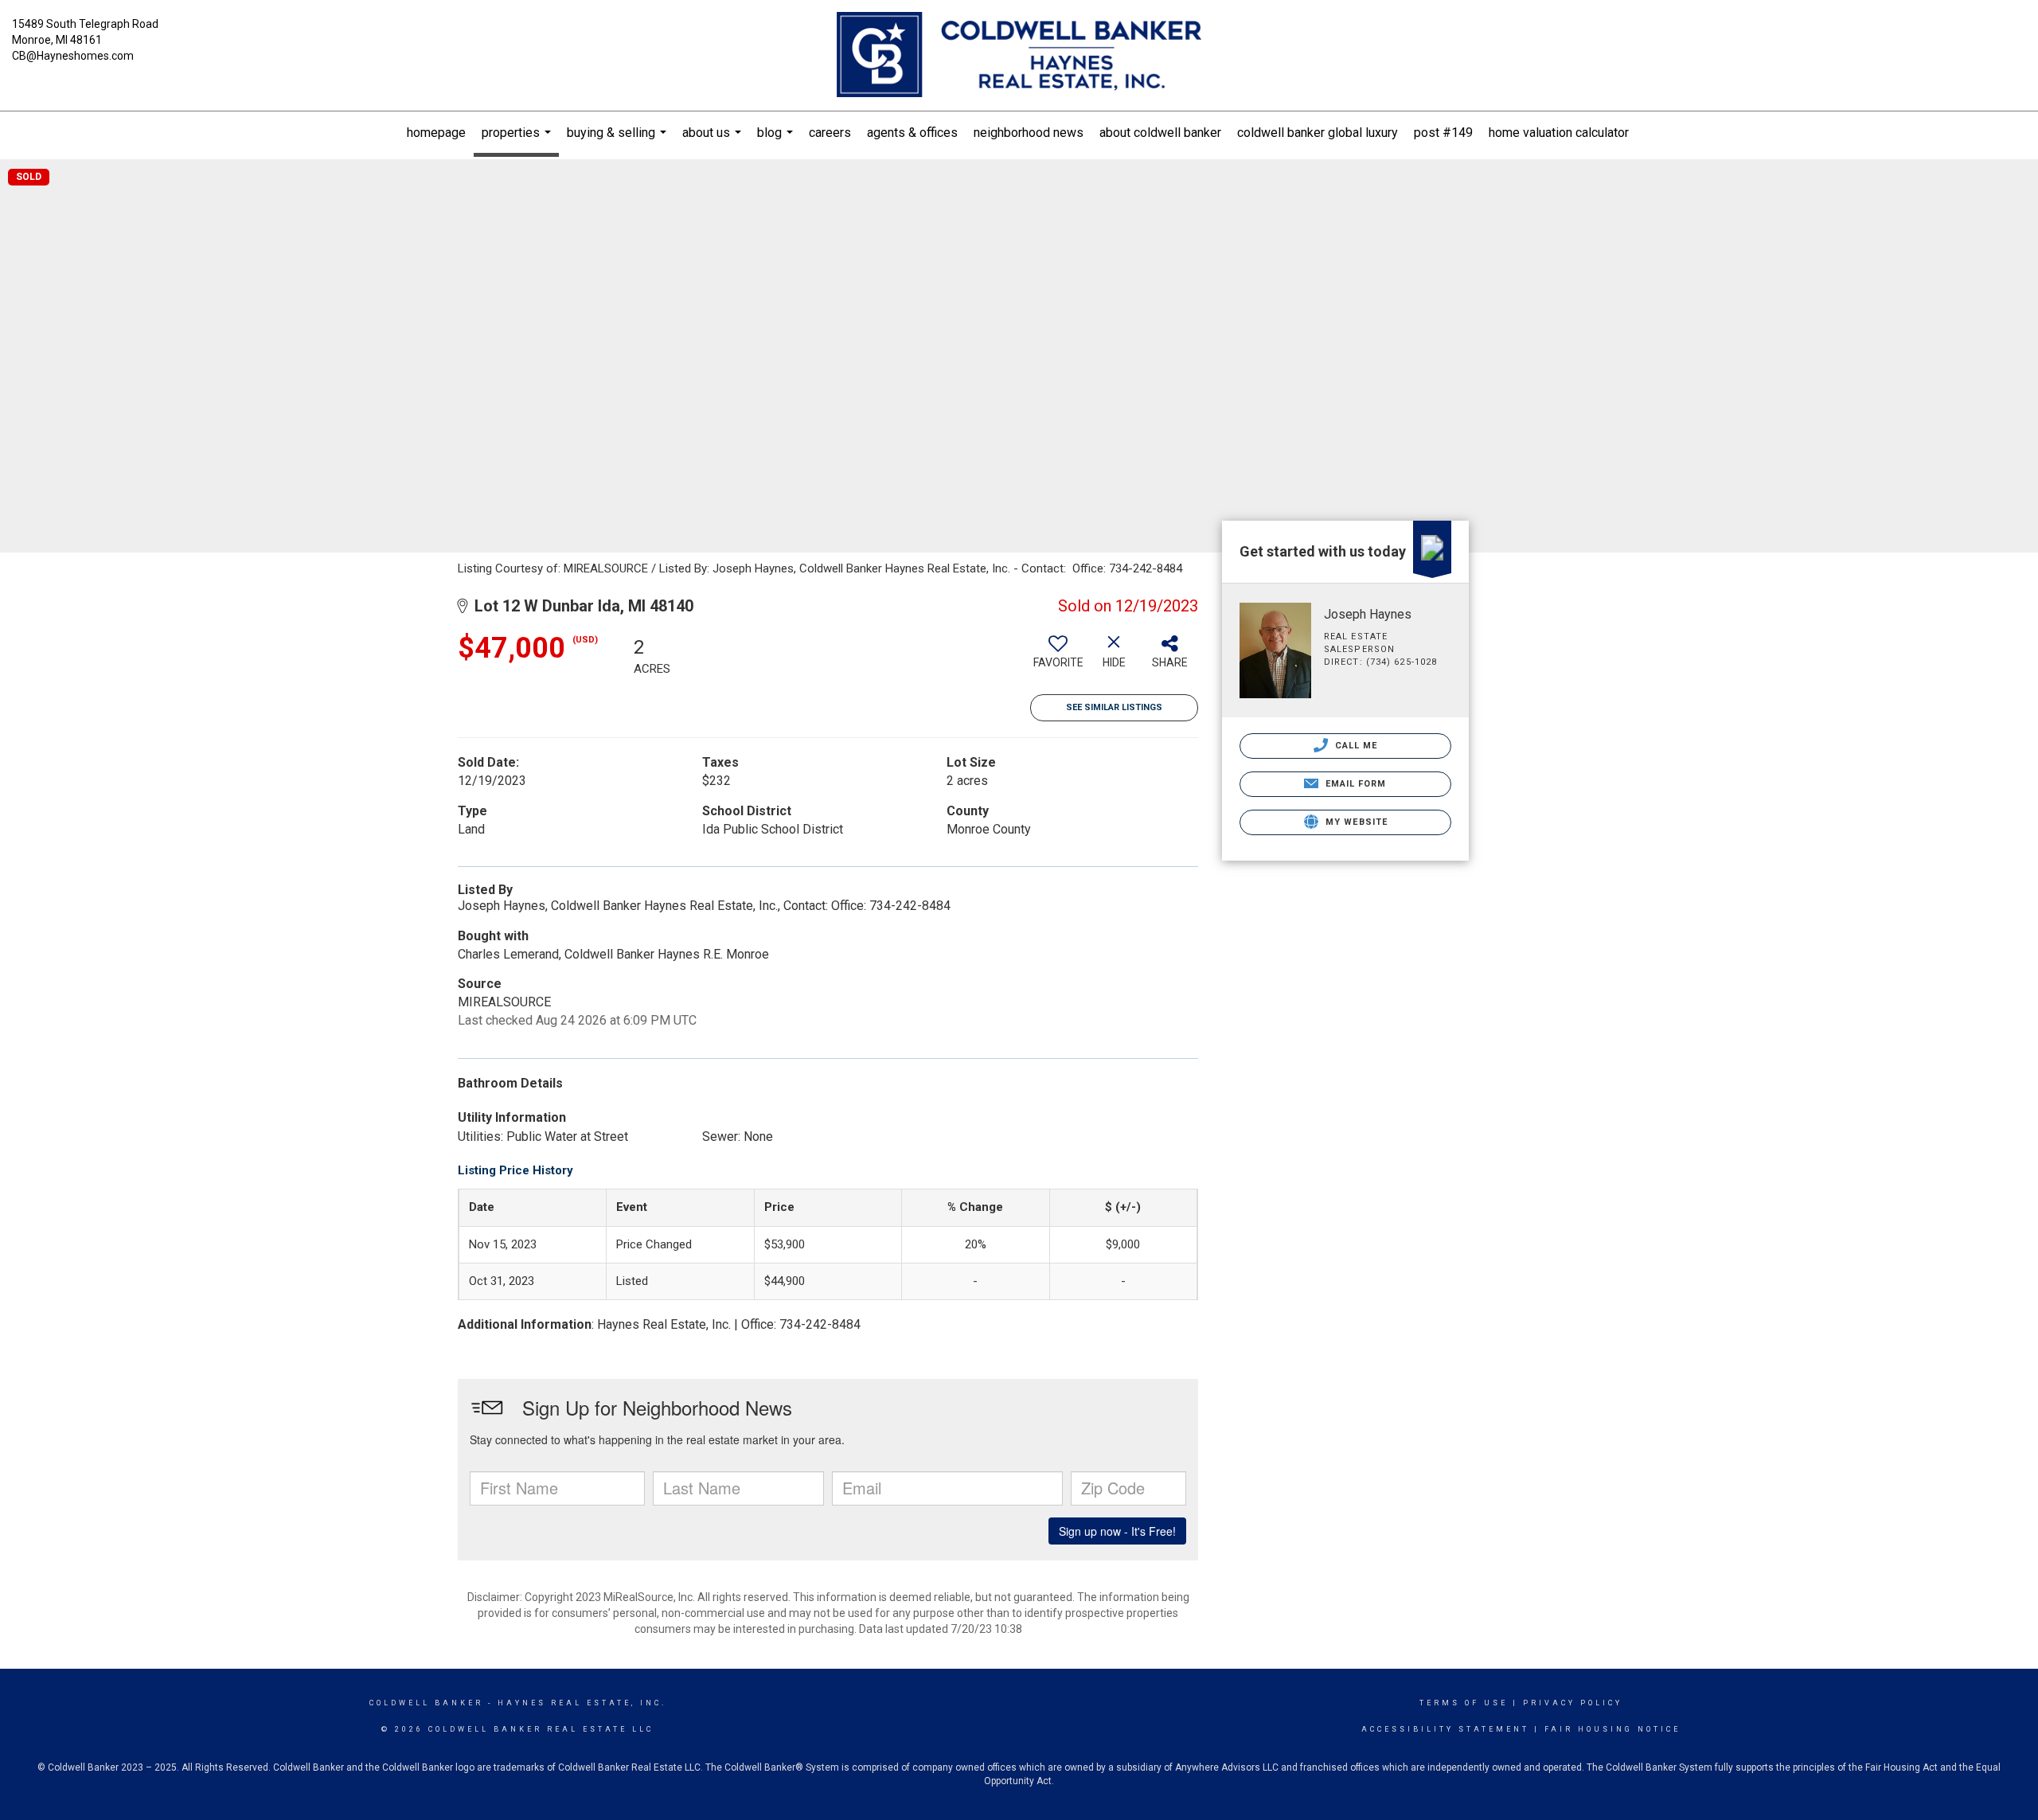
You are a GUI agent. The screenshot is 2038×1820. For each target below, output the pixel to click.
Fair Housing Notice (1612, 1729)
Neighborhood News (1029, 133)
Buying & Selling (619, 140)
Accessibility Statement (1445, 1729)
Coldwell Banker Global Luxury (1318, 133)
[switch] (1058, 658)
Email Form (1354, 784)
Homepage (436, 133)
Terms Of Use (1464, 1703)
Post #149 (1443, 133)
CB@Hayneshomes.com (73, 56)
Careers (830, 133)
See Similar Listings (1114, 707)
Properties (518, 141)
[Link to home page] (1019, 56)
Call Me (1355, 746)
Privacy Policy (1573, 1703)
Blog (777, 140)
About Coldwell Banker (1160, 133)
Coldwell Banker (426, 1703)
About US (714, 140)
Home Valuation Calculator (1559, 133)
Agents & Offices (912, 133)
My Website (1355, 822)
